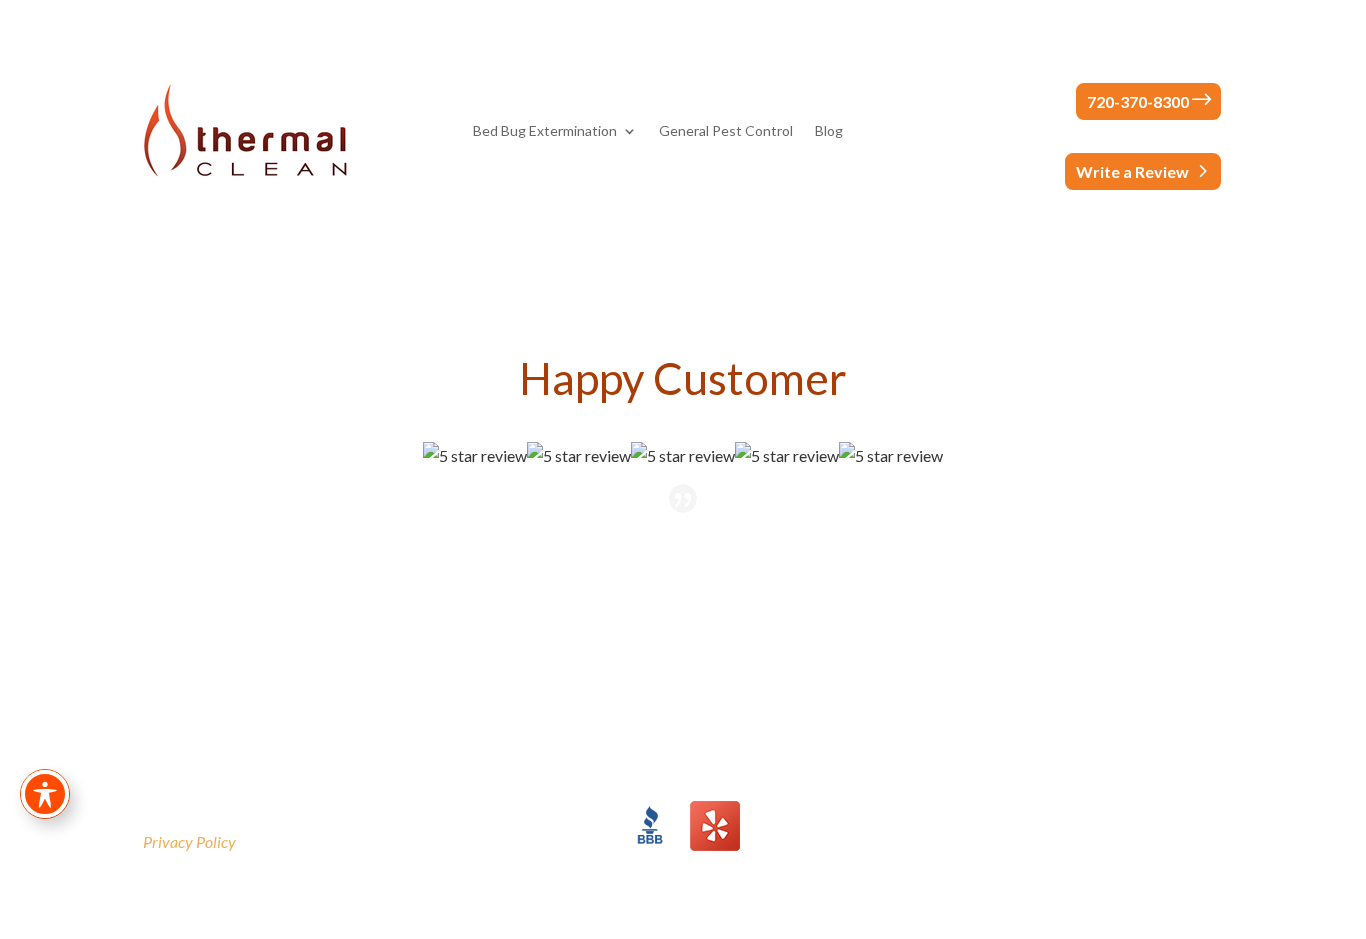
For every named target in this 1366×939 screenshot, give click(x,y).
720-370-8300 (1138, 101)
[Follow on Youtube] (1207, 817)
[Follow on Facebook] (1127, 817)
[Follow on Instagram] (1167, 817)
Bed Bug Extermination (545, 130)
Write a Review (1132, 171)
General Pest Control (726, 130)
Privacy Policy (189, 841)
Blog (829, 130)
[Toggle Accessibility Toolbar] (45, 794)
